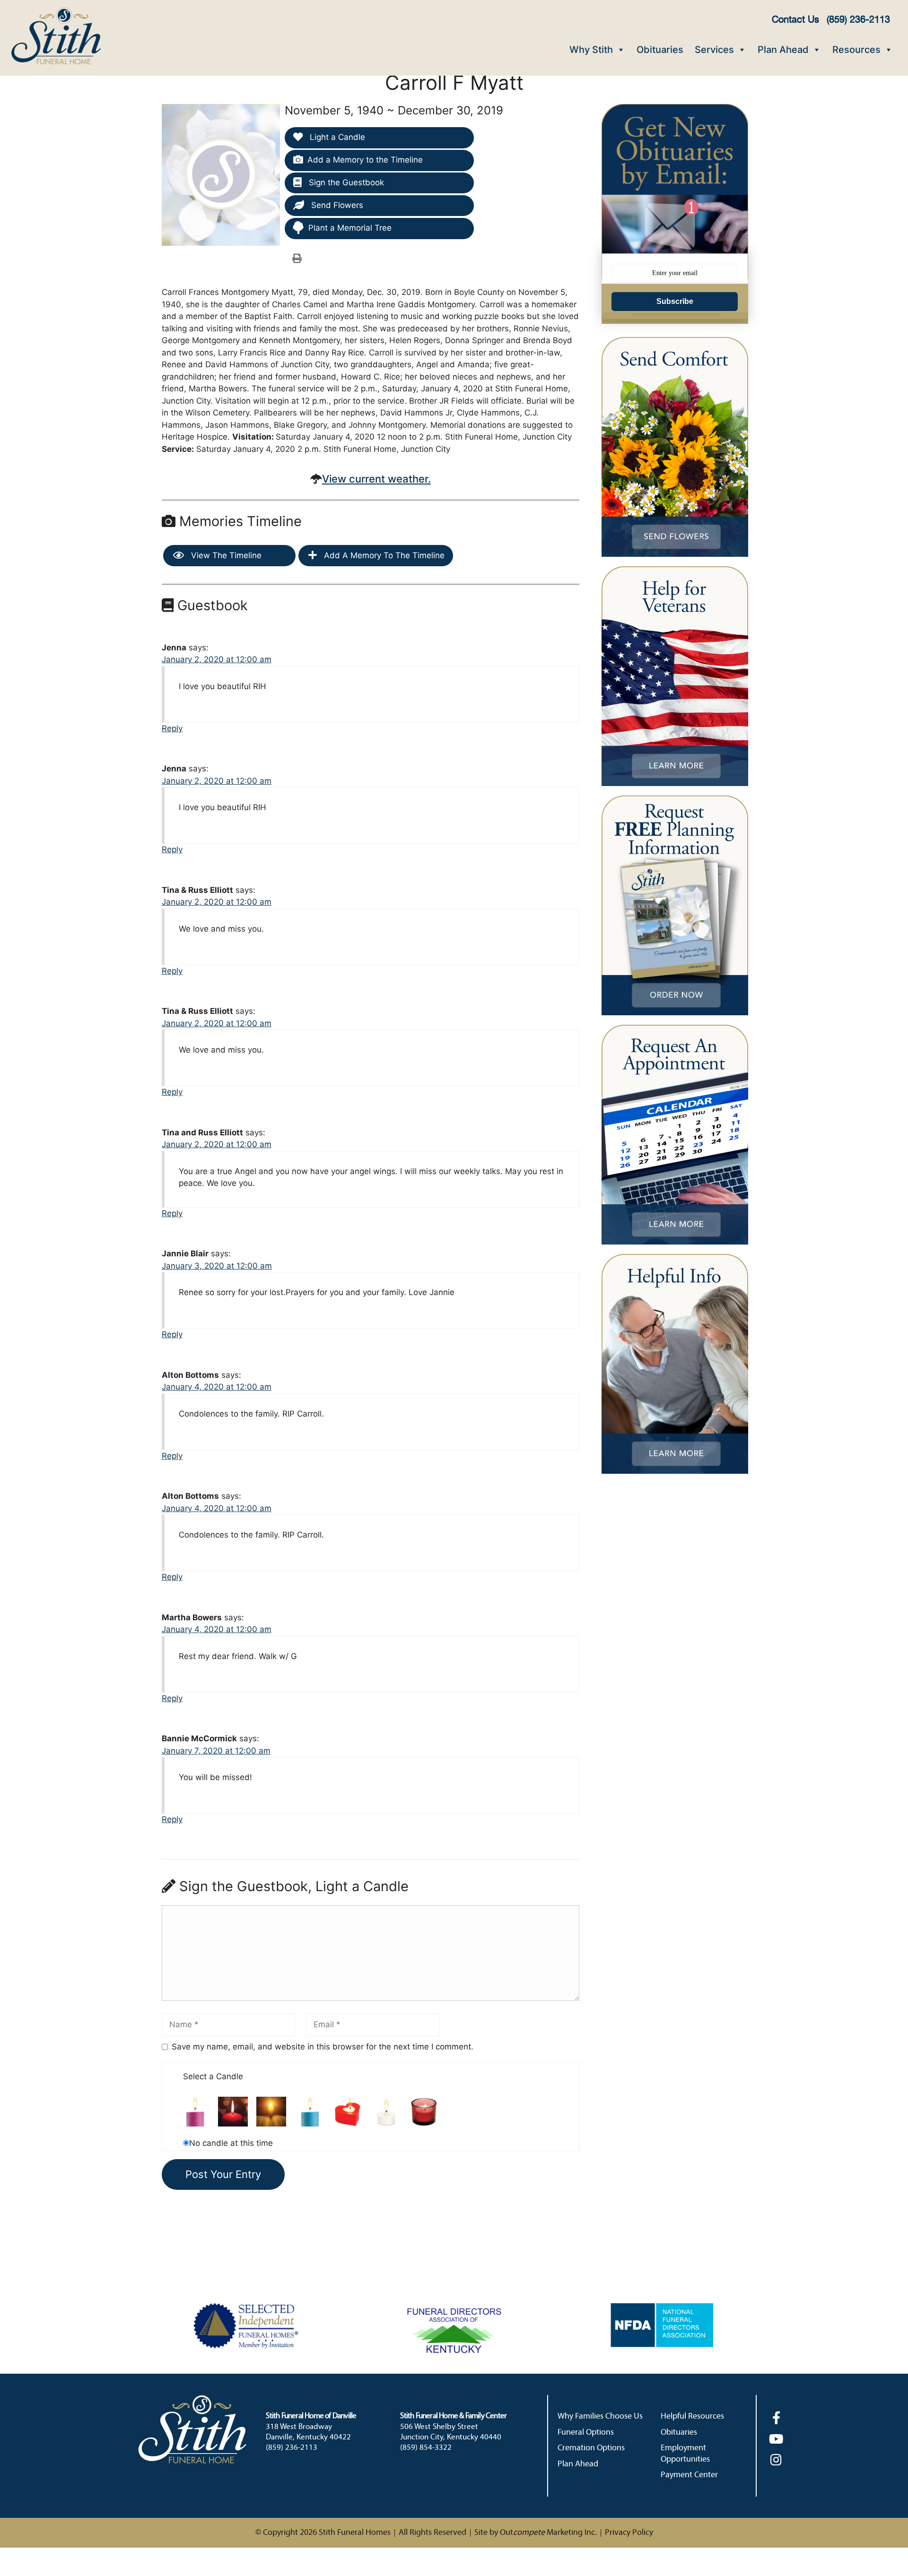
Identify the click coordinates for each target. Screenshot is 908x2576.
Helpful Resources (692, 2416)
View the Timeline (225, 555)
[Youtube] (776, 2439)
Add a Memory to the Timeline (365, 160)
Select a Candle (213, 2076)
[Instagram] (776, 2459)
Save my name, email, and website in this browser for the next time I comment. (323, 2047)
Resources (856, 50)
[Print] (297, 258)
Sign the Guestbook (345, 182)
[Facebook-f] (776, 2417)
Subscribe (675, 301)
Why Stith (591, 50)
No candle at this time (231, 2143)
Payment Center (689, 2475)
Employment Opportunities (685, 2454)
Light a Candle (336, 137)
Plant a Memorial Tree (350, 228)
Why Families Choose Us (600, 2416)
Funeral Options (586, 2433)
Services (714, 50)
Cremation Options (591, 2448)
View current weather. (376, 479)
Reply (172, 728)
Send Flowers (336, 205)
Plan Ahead (783, 50)
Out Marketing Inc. (548, 2533)
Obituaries (660, 50)
